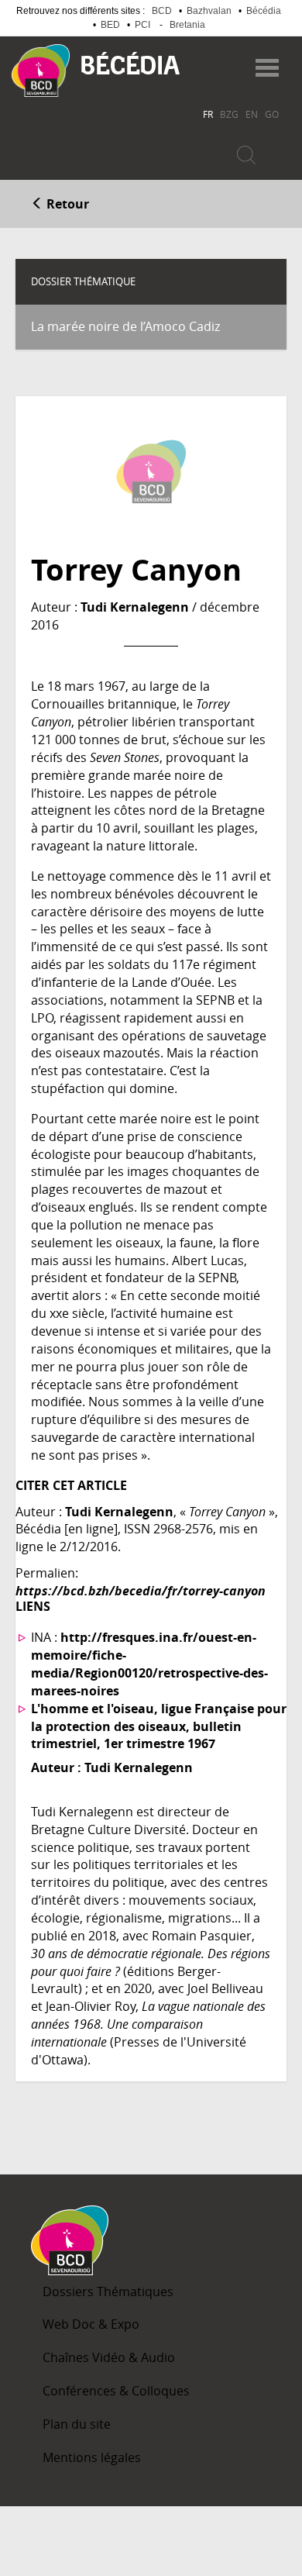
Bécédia (264, 11)
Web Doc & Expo (91, 2324)
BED (110, 25)
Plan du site (77, 2424)
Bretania (187, 25)
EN (252, 114)
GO (272, 114)
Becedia (130, 63)
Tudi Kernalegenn (135, 607)
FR (208, 114)
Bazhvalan (209, 11)
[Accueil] (41, 71)
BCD (162, 11)
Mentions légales (92, 2457)
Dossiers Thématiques (108, 2292)
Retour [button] (66, 204)
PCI (142, 25)
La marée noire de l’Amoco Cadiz (125, 326)
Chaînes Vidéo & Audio (109, 2357)
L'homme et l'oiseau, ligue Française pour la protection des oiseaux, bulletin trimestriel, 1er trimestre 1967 (159, 1726)
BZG (229, 114)
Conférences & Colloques (116, 2391)
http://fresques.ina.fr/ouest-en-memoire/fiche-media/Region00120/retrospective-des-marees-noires (149, 1664)
